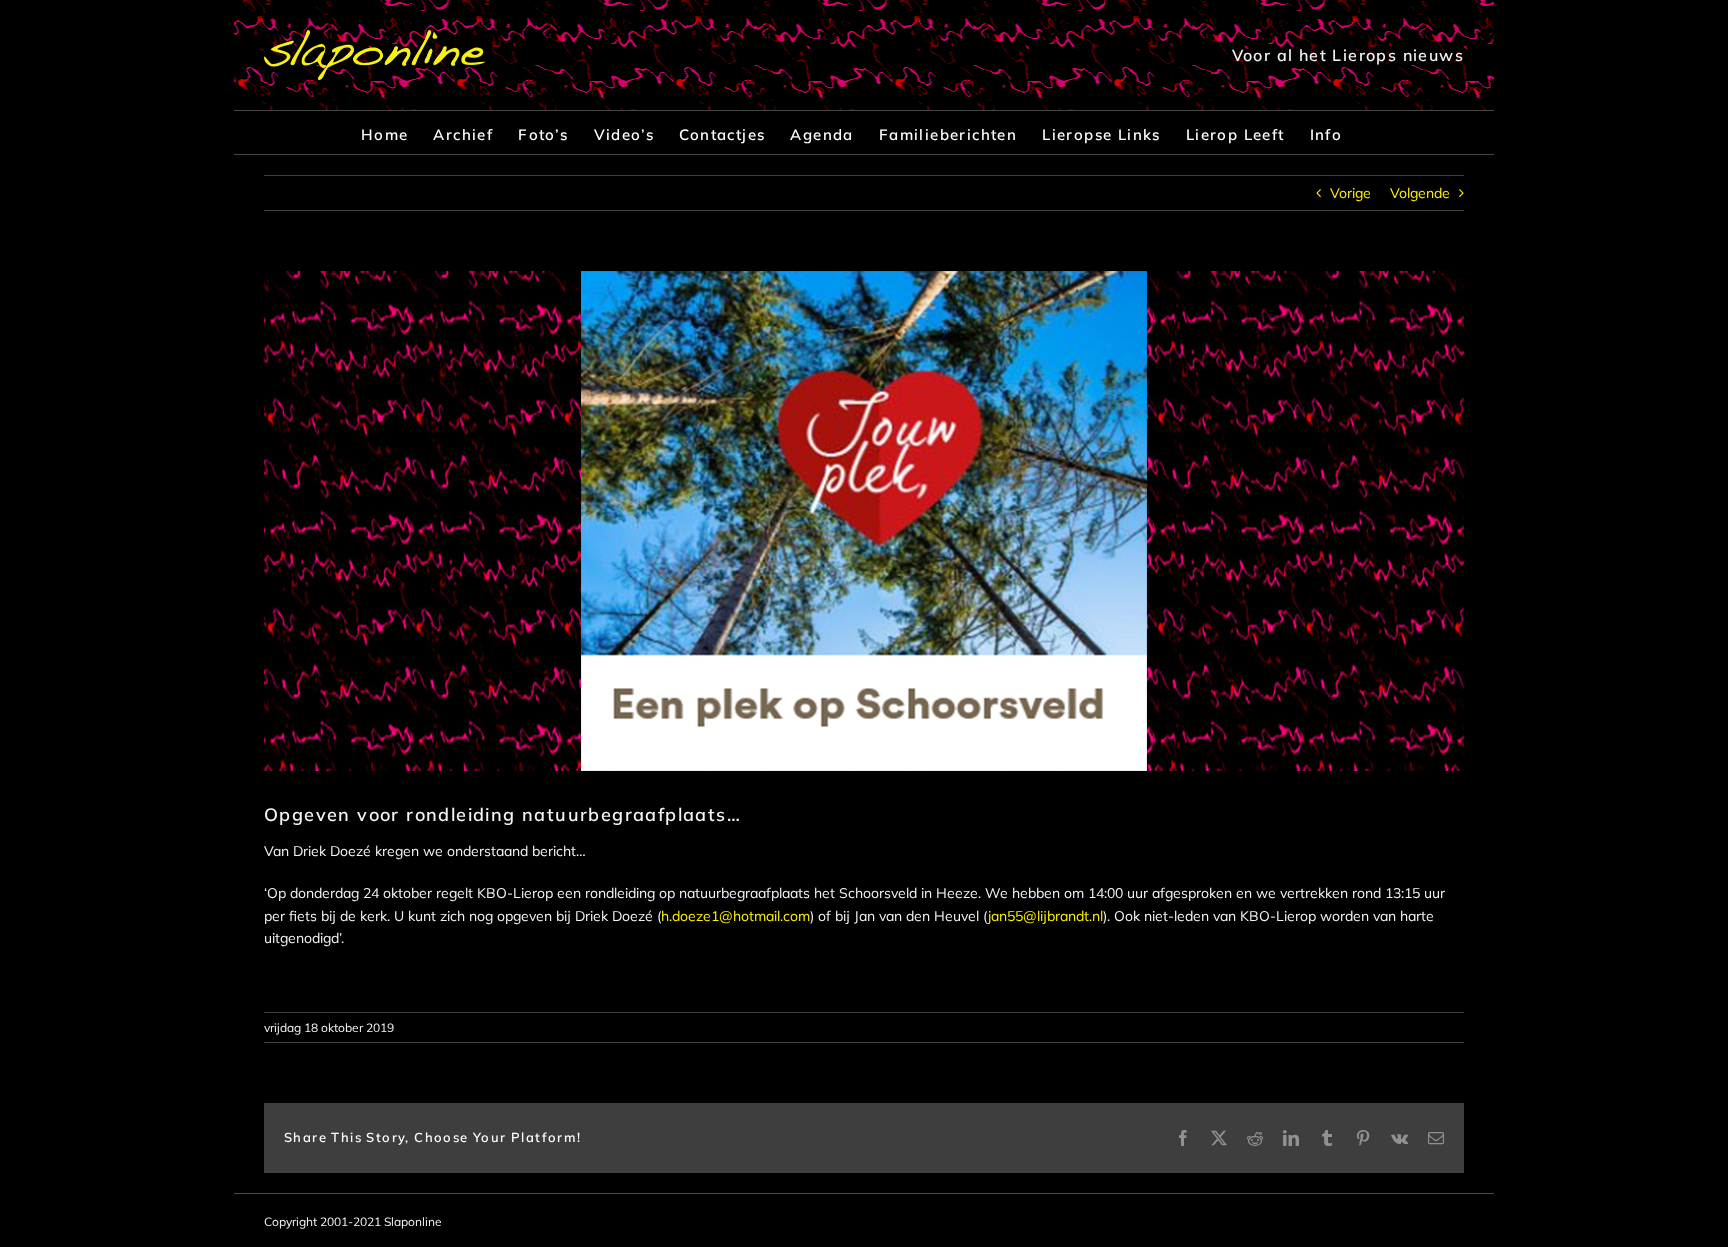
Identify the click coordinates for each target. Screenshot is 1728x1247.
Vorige (1350, 193)
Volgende (1420, 193)
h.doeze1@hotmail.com (735, 916)
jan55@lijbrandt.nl (1045, 916)
